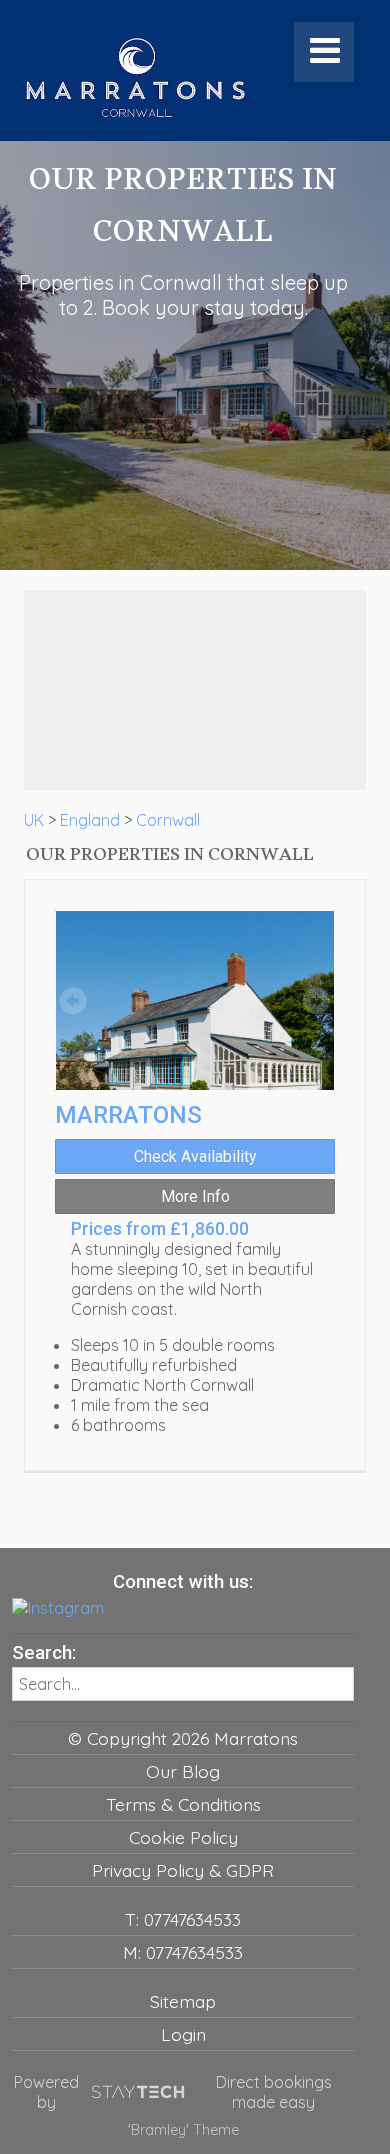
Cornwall (168, 820)
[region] (195, 690)
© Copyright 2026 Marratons (183, 1738)
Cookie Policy (183, 1837)
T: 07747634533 (183, 1919)
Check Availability (195, 1156)
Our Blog (183, 1771)
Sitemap (183, 2001)
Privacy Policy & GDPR (183, 1870)
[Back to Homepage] (137, 77)
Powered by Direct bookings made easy (173, 2092)
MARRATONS (128, 1115)
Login (183, 2034)
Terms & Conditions (183, 1804)
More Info (195, 1196)
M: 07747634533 (183, 1952)
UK (34, 820)
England (90, 820)
